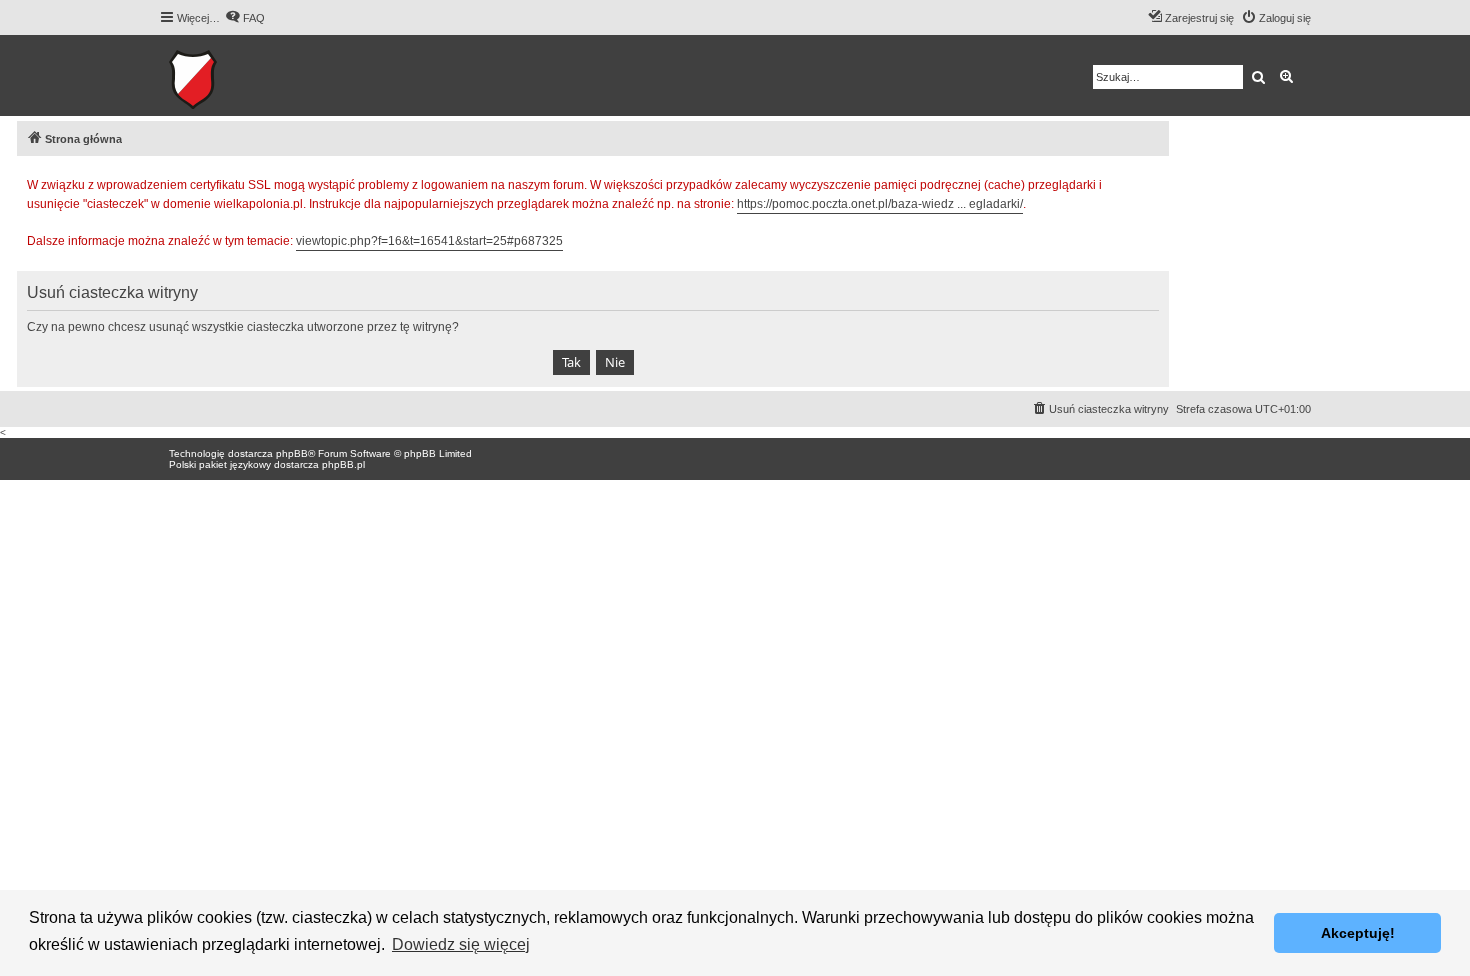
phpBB (292, 453)
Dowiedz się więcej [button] (461, 944)
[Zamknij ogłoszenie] (1153, 182)
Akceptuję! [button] (1358, 933)
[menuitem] (245, 18)
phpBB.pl (343, 464)
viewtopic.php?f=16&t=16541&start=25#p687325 (429, 241)
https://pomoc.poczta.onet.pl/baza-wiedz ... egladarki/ (880, 204)
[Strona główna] (254, 75)
